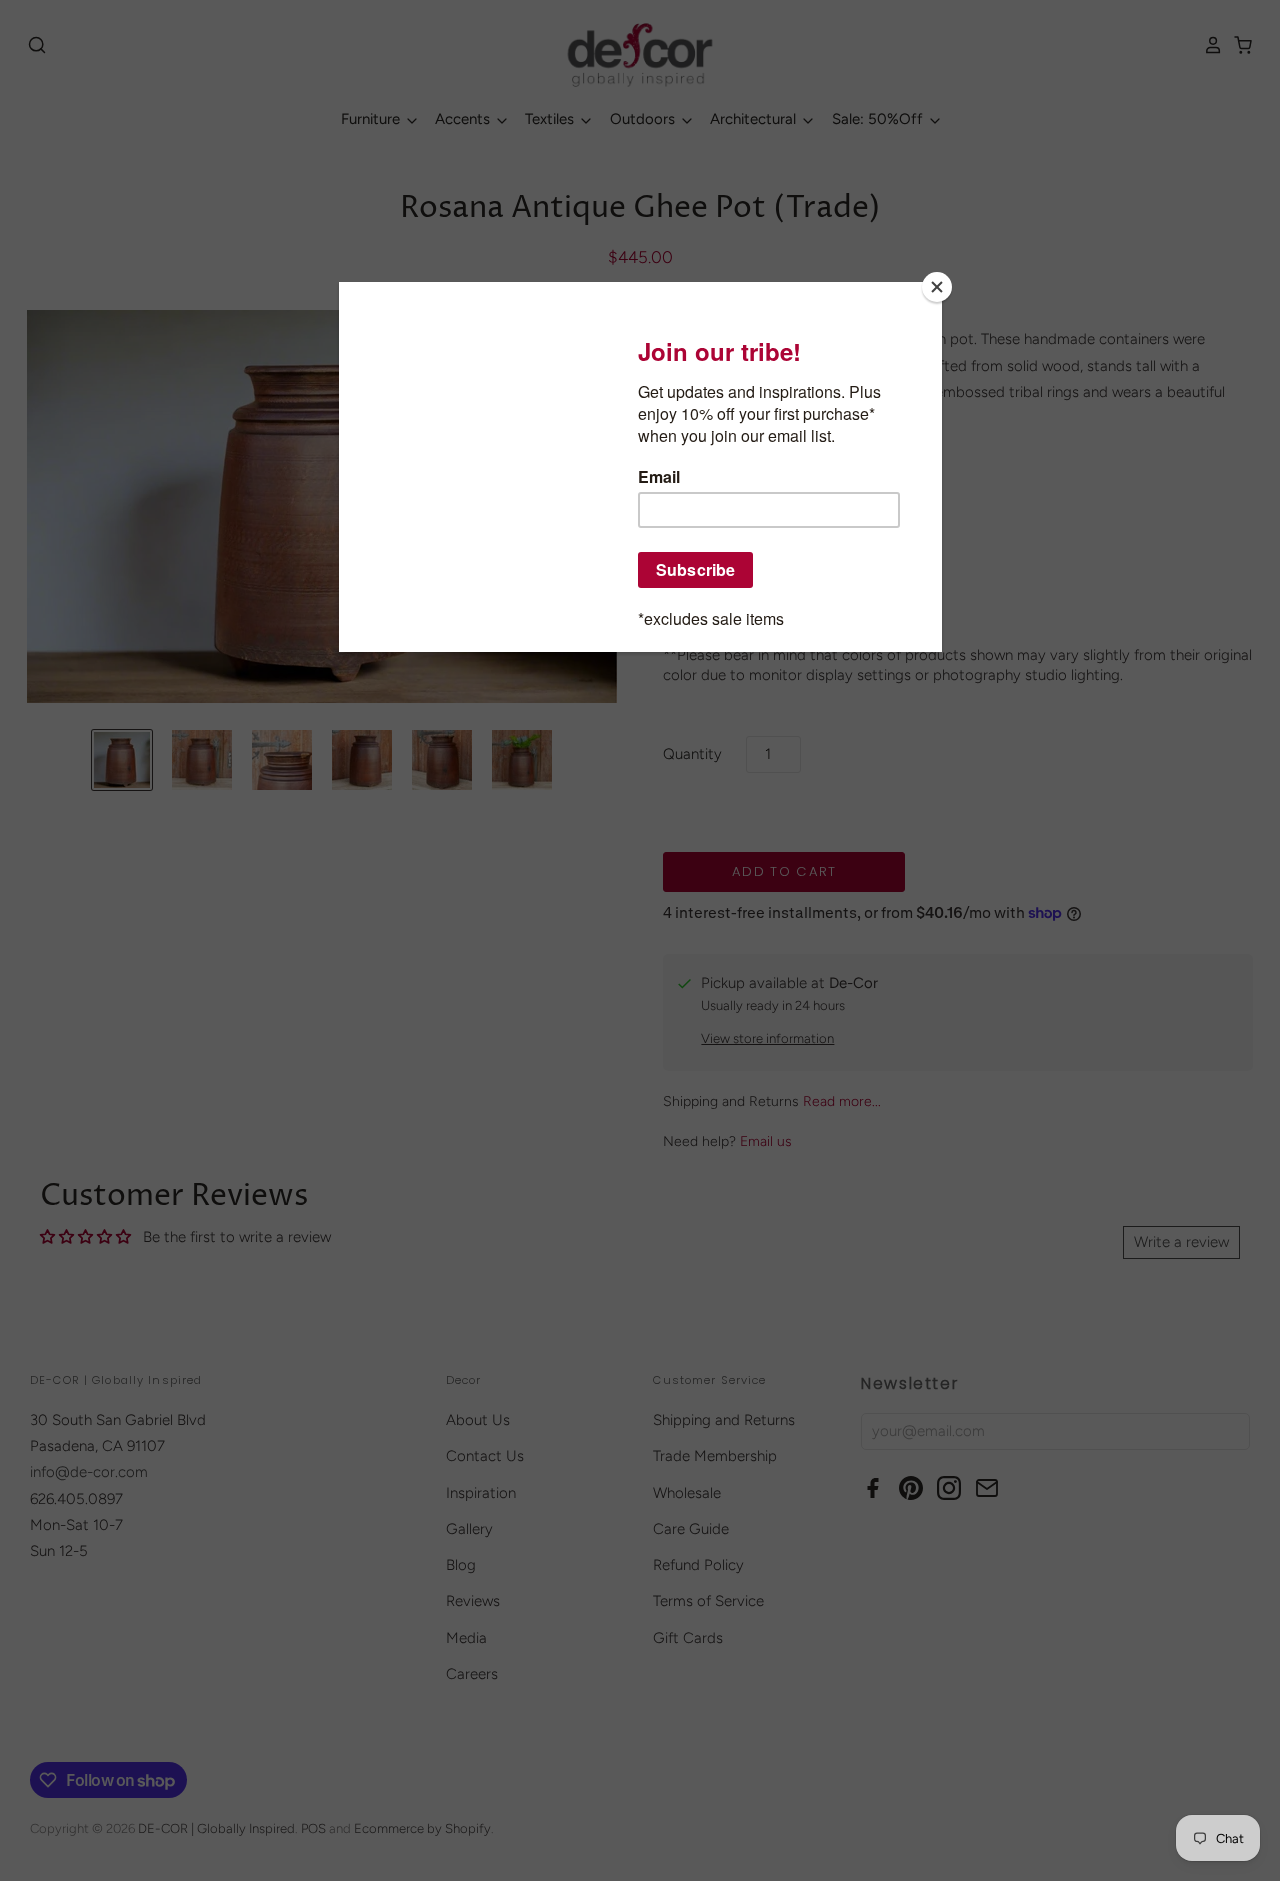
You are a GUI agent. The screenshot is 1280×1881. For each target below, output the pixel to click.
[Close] (937, 287)
